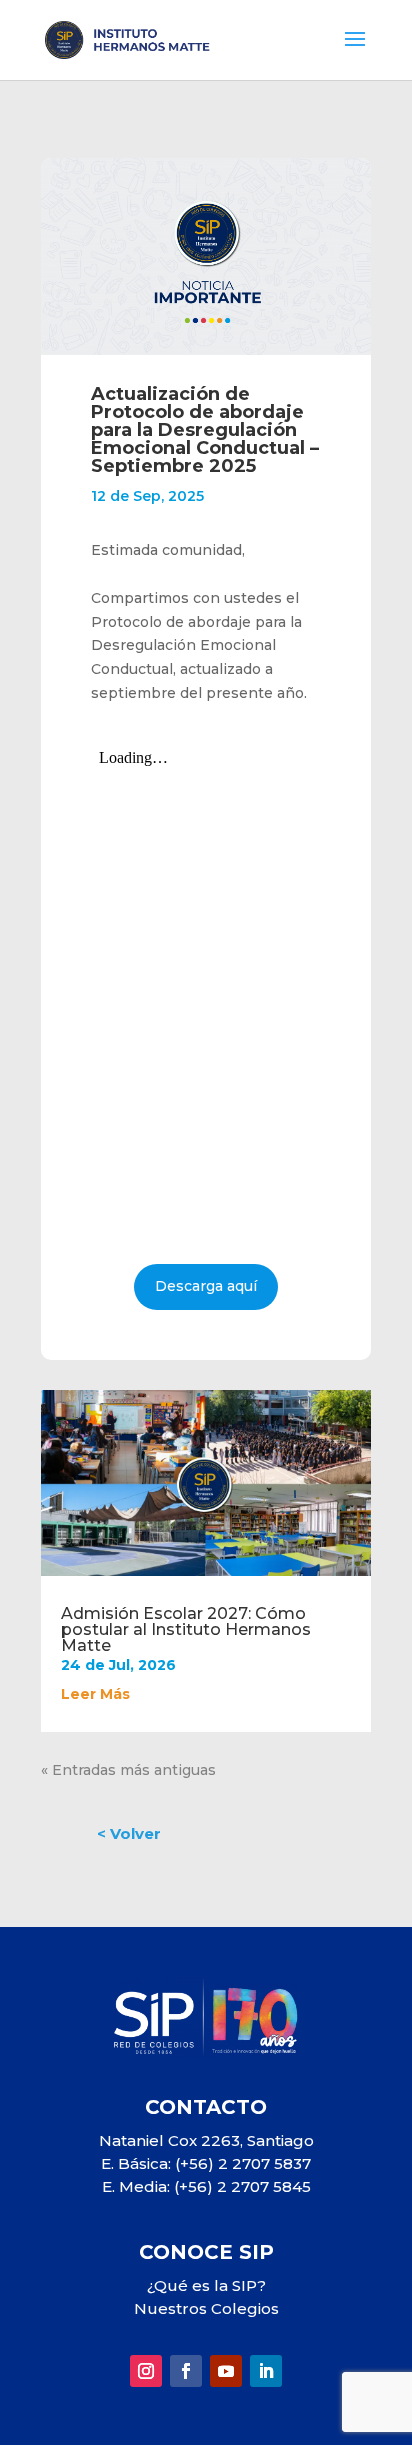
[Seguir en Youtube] (226, 2371)
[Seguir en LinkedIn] (266, 2371)
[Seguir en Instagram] (146, 2371)
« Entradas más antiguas (128, 1770)
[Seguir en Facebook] (186, 2371)
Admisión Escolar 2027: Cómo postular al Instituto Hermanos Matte (186, 1629)
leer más (95, 1694)
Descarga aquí (206, 1286)
